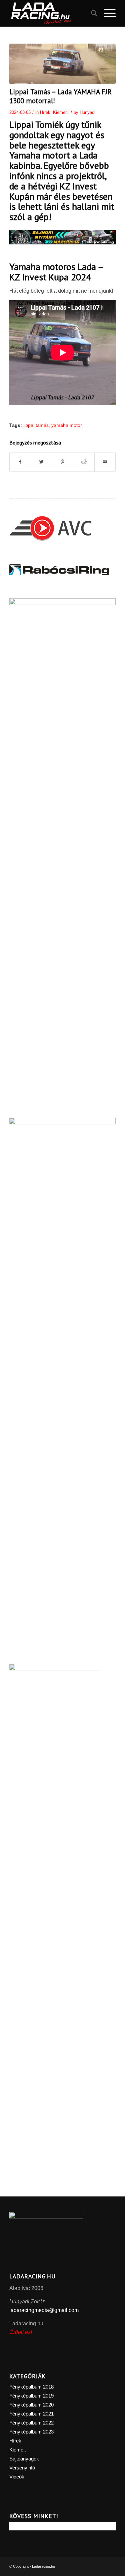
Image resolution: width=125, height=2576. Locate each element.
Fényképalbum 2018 (31, 2387)
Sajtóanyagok (24, 2459)
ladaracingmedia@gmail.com (44, 2310)
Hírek (45, 112)
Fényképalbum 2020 (31, 2405)
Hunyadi (87, 112)
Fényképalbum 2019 (31, 2396)
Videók (17, 2477)
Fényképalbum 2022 (31, 2423)
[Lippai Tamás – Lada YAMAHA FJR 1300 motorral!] (62, 64)
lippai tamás (36, 425)
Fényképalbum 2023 (31, 2432)
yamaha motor (67, 425)
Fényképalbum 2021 (31, 2414)
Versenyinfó (22, 2468)
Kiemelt (60, 112)
